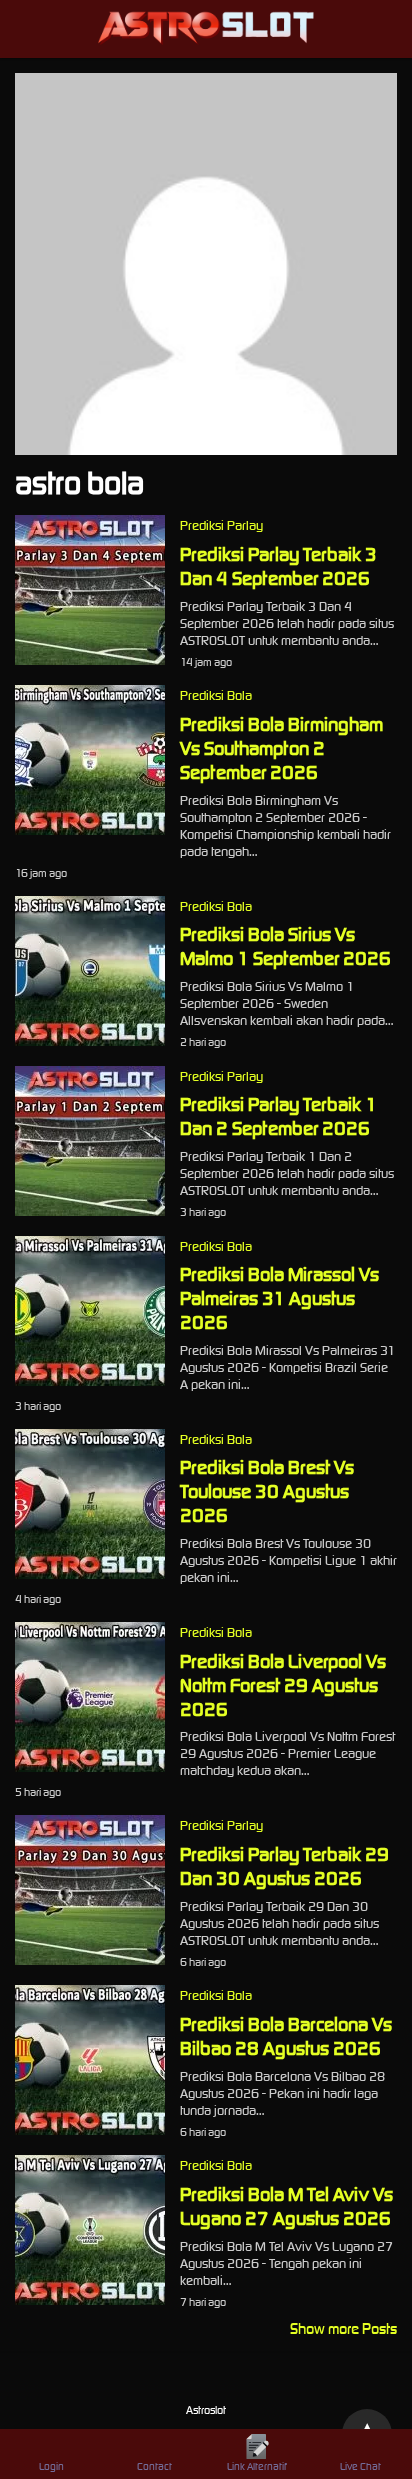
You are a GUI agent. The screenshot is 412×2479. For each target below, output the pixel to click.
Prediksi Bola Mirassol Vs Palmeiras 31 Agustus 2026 (279, 1298)
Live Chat (360, 2466)
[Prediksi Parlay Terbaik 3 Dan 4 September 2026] (90, 659)
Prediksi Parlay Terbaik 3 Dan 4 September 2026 (278, 566)
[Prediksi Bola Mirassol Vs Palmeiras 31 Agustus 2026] (90, 1380)
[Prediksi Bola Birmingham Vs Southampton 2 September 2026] (90, 829)
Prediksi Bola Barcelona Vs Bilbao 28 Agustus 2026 (286, 2036)
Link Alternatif (257, 2466)
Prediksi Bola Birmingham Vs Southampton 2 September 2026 (281, 748)
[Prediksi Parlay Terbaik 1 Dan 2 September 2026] (90, 1210)
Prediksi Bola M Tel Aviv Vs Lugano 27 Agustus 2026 (286, 2206)
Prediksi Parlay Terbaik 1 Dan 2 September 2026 (278, 1116)
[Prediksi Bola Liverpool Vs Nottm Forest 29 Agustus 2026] (90, 1766)
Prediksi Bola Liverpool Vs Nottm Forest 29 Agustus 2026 (283, 1685)
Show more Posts (343, 2328)
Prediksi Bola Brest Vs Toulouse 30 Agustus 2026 (267, 1491)
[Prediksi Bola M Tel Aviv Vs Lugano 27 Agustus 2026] (90, 2299)
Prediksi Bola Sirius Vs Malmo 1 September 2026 (285, 946)
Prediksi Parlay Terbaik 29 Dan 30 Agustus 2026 (284, 1866)
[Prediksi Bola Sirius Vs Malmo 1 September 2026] (90, 1040)
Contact (154, 2466)
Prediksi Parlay (221, 525)
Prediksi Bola (216, 695)
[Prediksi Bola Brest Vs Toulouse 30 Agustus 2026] (90, 1573)
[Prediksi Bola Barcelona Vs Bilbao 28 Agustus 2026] (90, 2129)
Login (51, 2466)
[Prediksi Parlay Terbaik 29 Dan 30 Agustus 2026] (90, 1959)
